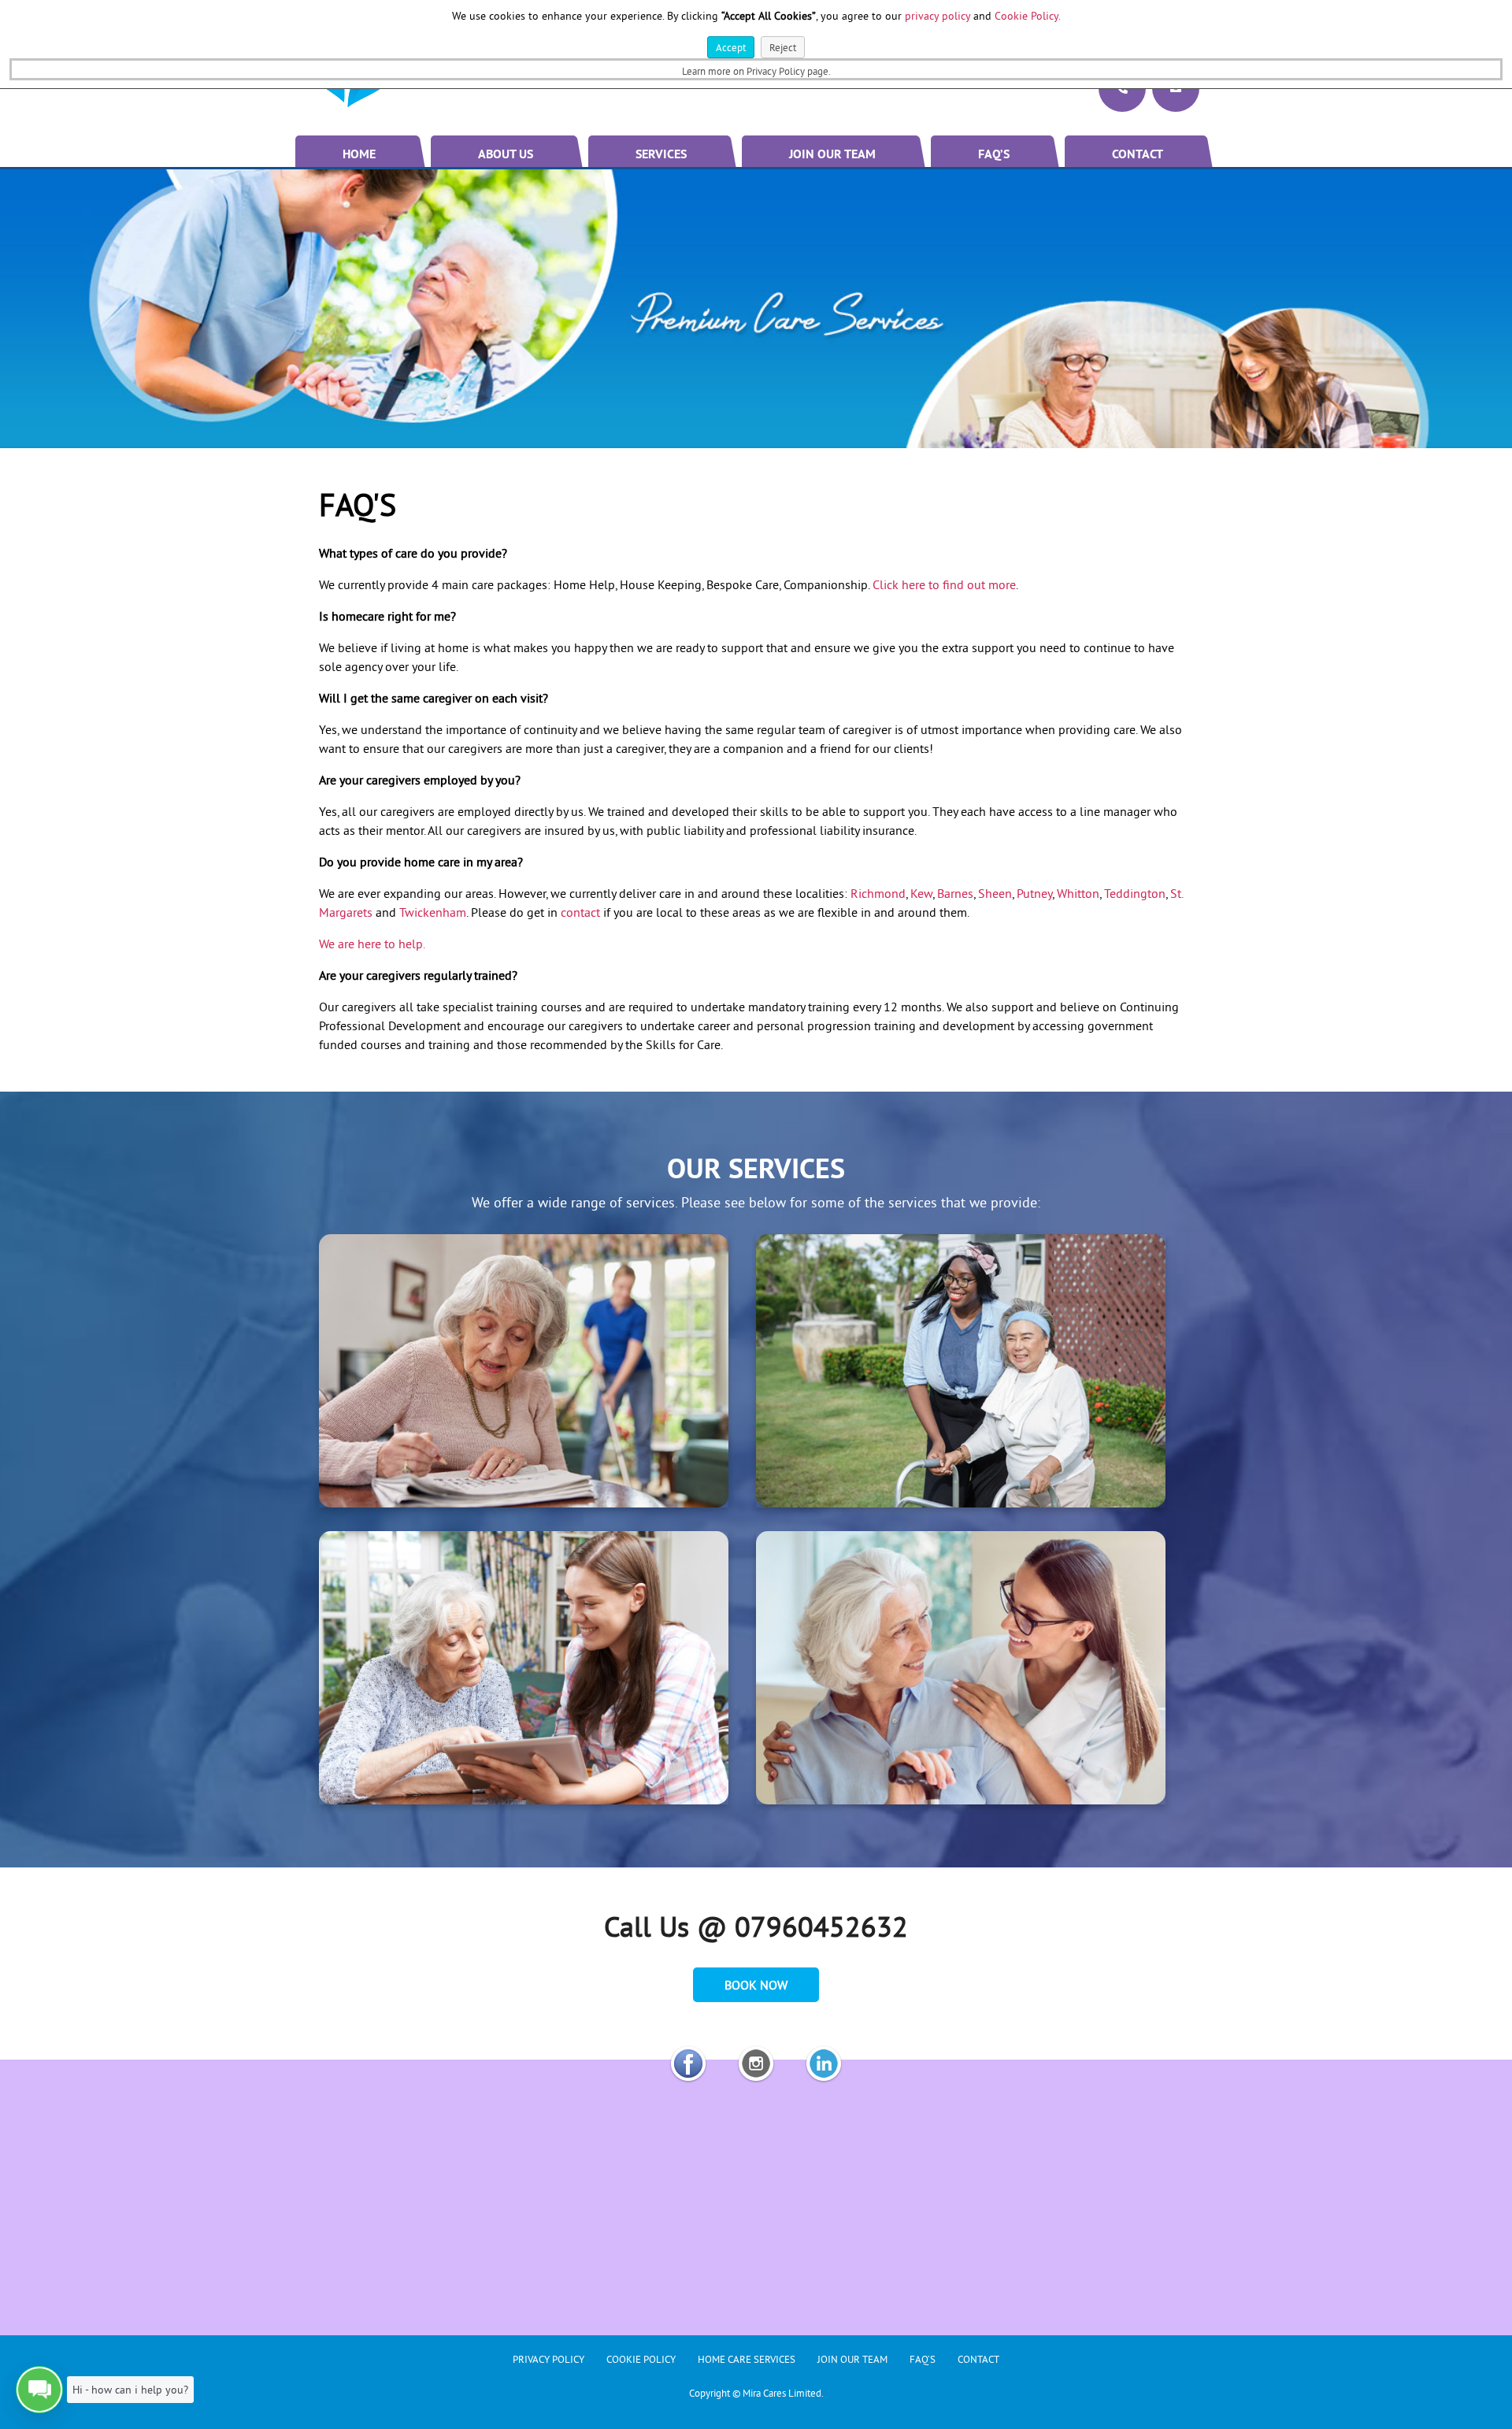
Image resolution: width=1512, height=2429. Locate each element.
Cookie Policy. (1028, 16)
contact (580, 912)
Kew (921, 893)
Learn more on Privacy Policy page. (756, 71)
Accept (731, 47)
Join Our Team (832, 155)
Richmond (878, 893)
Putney (1034, 893)
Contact (1138, 155)
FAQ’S (994, 155)
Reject (783, 47)
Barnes (955, 893)
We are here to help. (372, 944)
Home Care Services (747, 2359)
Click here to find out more (944, 584)
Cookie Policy (641, 2359)
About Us (506, 155)
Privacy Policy (548, 2359)
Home (359, 155)
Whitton (1078, 893)
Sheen (995, 893)
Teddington (1135, 893)
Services (661, 155)
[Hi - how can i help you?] (39, 2390)
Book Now (756, 1985)
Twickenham (433, 912)
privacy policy (938, 16)
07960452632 (821, 1927)
